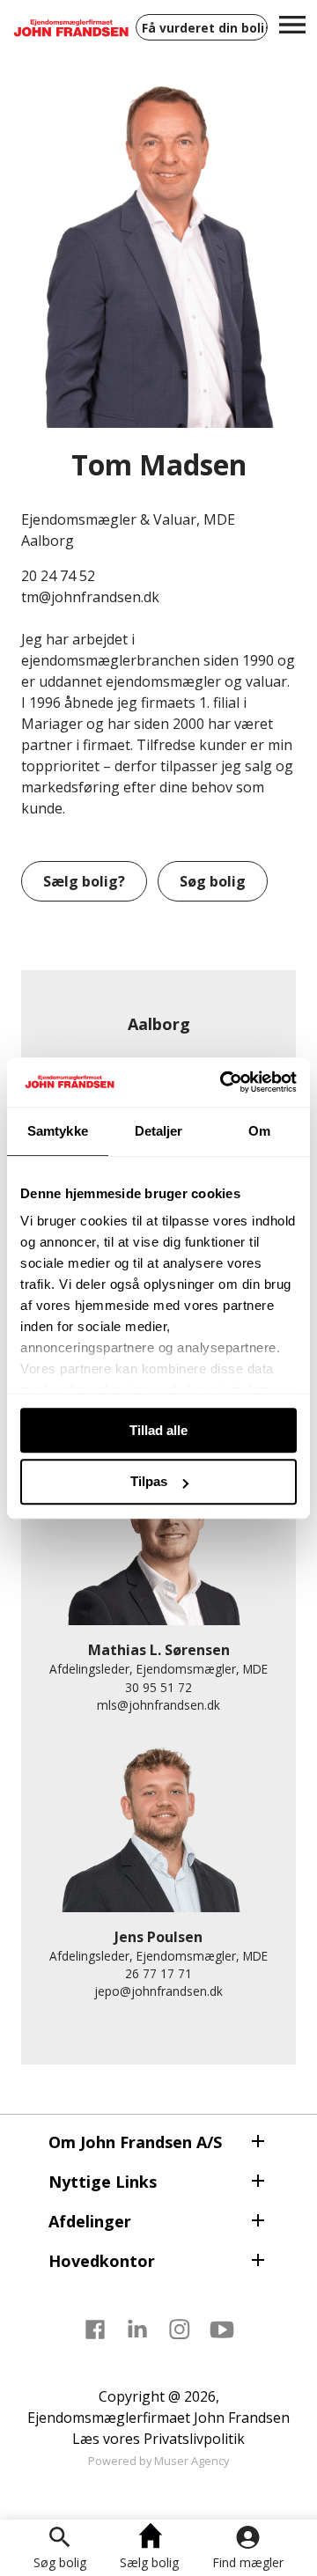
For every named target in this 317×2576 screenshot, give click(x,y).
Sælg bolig (149, 2562)
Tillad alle (158, 1430)
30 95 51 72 (158, 1687)
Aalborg (159, 1024)
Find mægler (248, 2562)
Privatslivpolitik (194, 2439)
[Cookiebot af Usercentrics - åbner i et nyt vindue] (224, 1082)
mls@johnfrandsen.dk (158, 1705)
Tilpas (149, 1482)
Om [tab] (259, 1131)
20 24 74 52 (58, 576)
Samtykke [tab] (58, 1131)
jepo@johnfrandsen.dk (158, 1991)
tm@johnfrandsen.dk (90, 597)
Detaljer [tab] (159, 1131)
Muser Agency (192, 2461)
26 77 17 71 (158, 1973)
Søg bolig (60, 2562)
